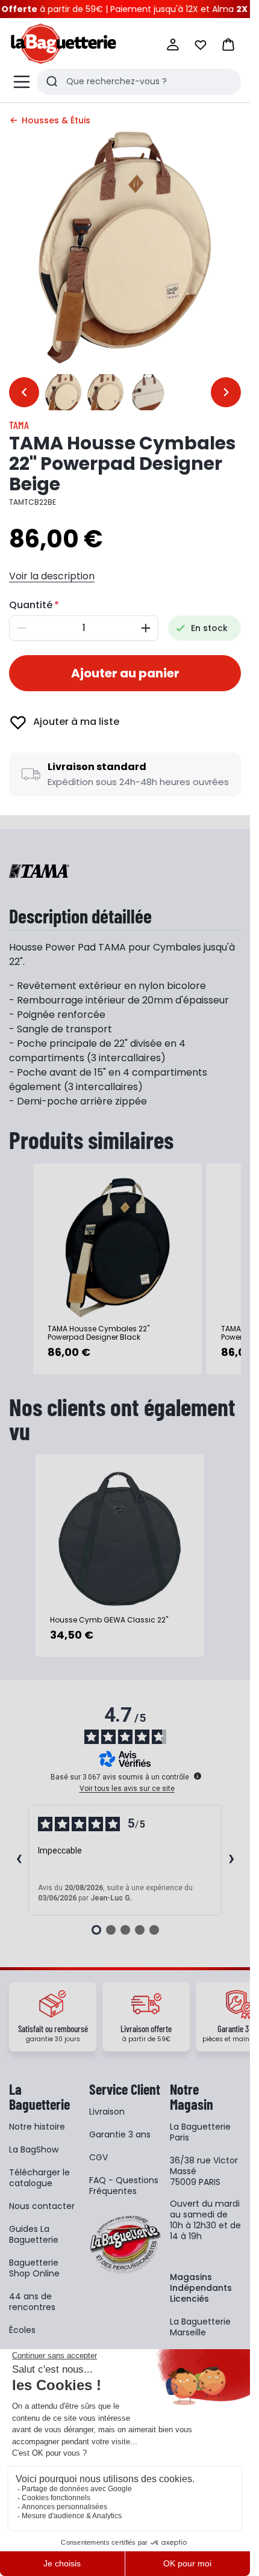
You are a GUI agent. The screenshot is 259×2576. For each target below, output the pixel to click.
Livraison (107, 2112)
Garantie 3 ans (120, 2134)
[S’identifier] (173, 45)
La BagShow (34, 2149)
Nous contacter (42, 2206)
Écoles (22, 2330)
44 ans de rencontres (32, 2302)
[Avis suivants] (231, 1860)
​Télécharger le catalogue (39, 2178)
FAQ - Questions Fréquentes (124, 2186)
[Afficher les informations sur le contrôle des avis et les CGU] (198, 1776)
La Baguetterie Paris (200, 2132)
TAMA (19, 425)
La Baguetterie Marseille (200, 2327)
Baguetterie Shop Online (34, 2268)
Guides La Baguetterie (34, 2234)
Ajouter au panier (125, 673)
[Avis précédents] (19, 1860)
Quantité (31, 605)
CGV (98, 2157)
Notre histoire (37, 2127)
